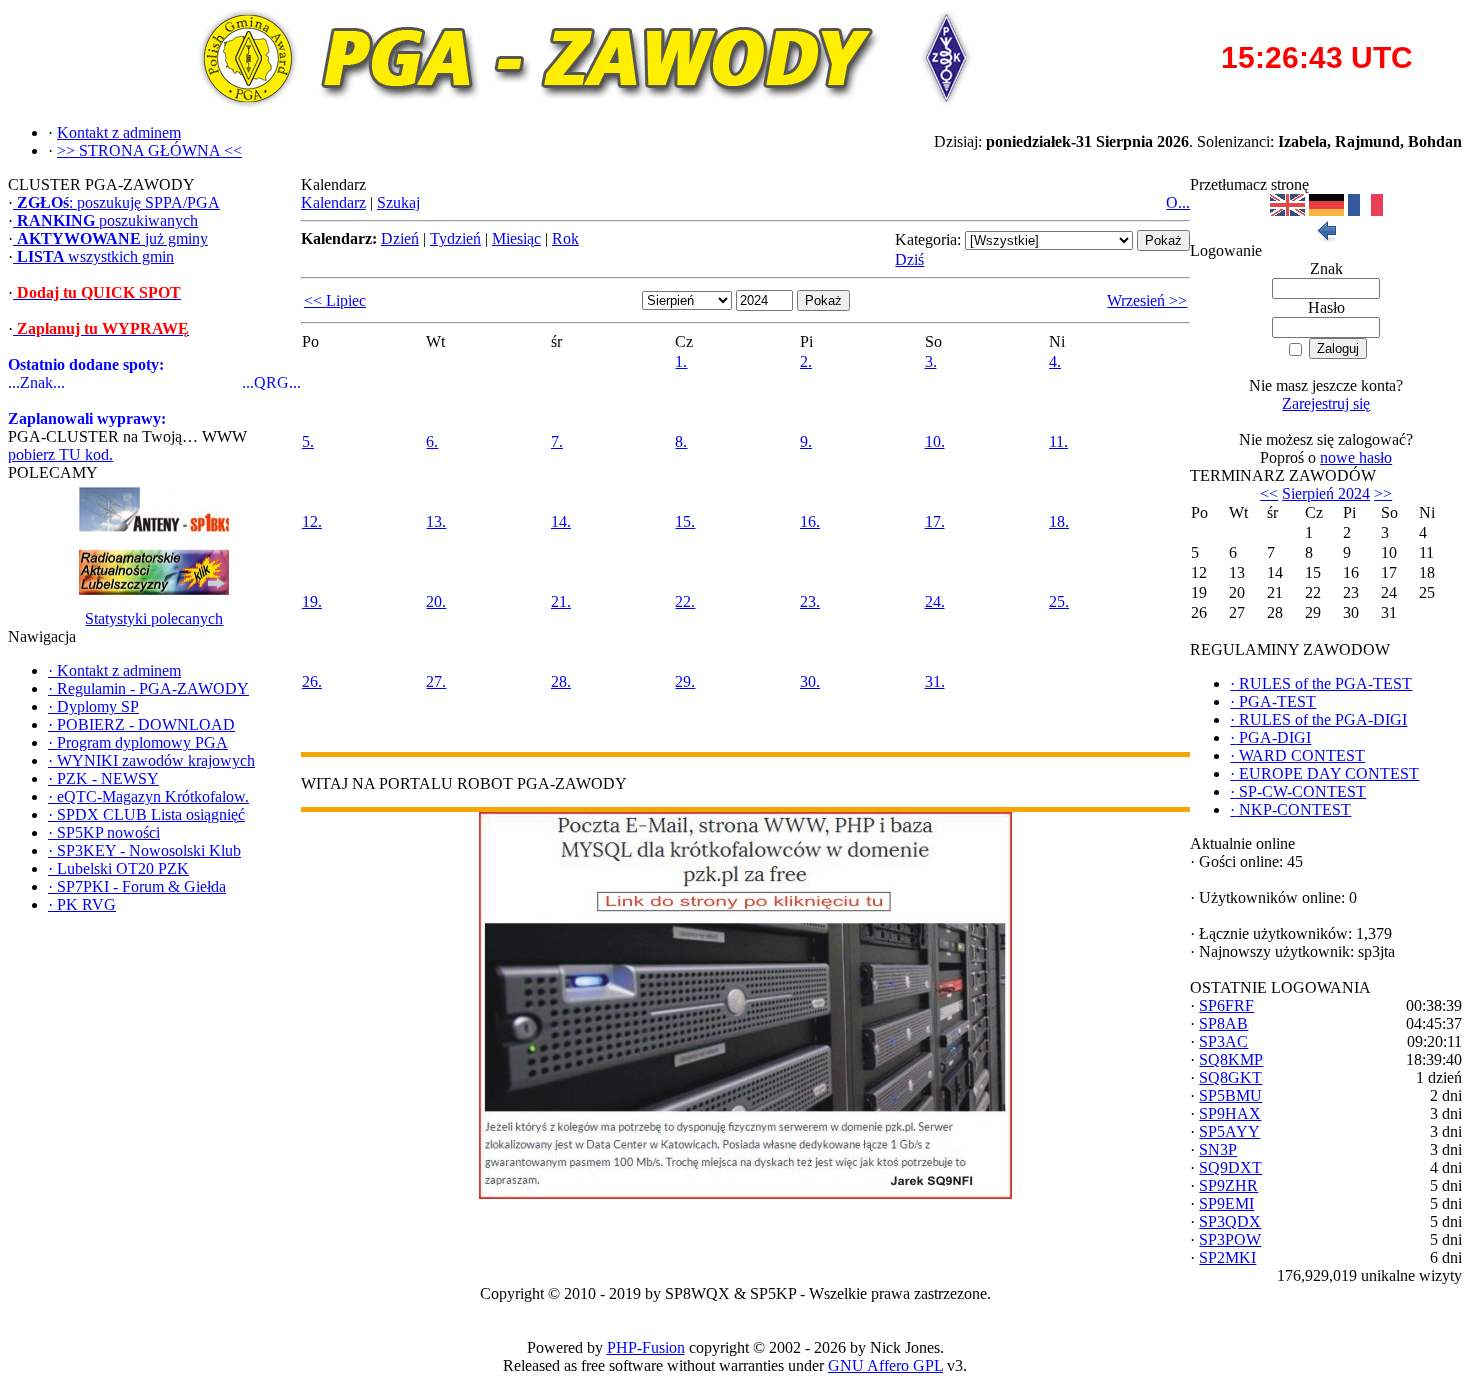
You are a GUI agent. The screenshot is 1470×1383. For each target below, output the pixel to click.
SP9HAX (1230, 1113)
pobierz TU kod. (60, 454)
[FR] (1365, 210)
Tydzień (455, 238)
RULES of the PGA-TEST (1321, 683)
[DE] (1326, 210)
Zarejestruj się (1326, 403)
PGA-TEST (1273, 701)
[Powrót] (1326, 236)
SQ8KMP (1231, 1059)
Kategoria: (928, 239)
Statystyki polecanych (154, 618)
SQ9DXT (1230, 1167)
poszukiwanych (107, 220)
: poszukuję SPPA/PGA (118, 202)
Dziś (909, 259)
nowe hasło (1356, 457)
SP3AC (1223, 1041)
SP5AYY (1229, 1131)
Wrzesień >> (1147, 300)
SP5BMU (1230, 1095)
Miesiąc (516, 238)
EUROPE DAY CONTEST (1324, 773)
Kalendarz (333, 202)
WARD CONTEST (1297, 755)
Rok (565, 238)
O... (1178, 202)
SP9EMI (1226, 1203)
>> (1383, 493)
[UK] (1287, 210)
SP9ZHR (1228, 1185)
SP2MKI (1227, 1257)
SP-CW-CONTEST (1298, 791)
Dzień (400, 238)
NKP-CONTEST (1290, 809)
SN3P (1218, 1149)
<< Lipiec (335, 300)
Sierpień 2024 (1326, 493)
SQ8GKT (1230, 1077)
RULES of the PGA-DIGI (1318, 719)
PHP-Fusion (646, 1347)
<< (1269, 493)
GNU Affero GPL (885, 1365)
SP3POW (1230, 1239)
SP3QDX (1230, 1221)
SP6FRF (1226, 1005)
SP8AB (1223, 1023)
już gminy (112, 238)
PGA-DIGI (1270, 737)
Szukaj (398, 202)
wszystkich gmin (95, 256)
